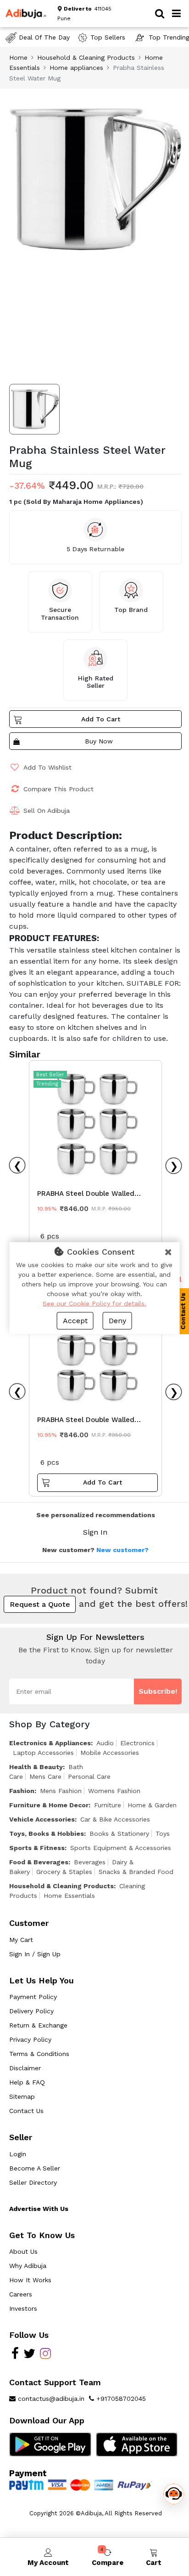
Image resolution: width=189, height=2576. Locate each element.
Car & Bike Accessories (115, 1819)
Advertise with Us (39, 2209)
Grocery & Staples (64, 1872)
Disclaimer (25, 2068)
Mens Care (45, 1776)
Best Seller (50, 1075)
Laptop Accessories (43, 1753)
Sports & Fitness (37, 1848)
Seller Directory (33, 2182)
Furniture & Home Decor (49, 1805)
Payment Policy (33, 1997)
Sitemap (22, 2096)
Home (18, 57)
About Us (23, 2251)
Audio (105, 1743)
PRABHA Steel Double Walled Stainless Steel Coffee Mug (86, 1196)
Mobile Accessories (110, 1753)
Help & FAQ (27, 2082)
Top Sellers (108, 37)
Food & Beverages (39, 1862)
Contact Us (26, 2111)
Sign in (95, 1532)
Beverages (90, 1862)
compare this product (58, 789)
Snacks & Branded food (136, 1872)
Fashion (22, 1791)
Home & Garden (152, 1805)
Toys (163, 1833)
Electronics (137, 1743)
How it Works (30, 2280)
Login (18, 2154)
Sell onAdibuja (47, 811)
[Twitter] (29, 2356)
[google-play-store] (50, 2444)
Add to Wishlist (47, 767)
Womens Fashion (114, 1791)
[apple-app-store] (137, 2444)
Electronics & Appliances (50, 1743)
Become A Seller (35, 2168)
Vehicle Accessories (42, 1819)
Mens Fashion (61, 1791)
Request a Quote (40, 1604)
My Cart (21, 1940)
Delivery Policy (31, 2011)
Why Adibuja (28, 2266)
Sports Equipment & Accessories (121, 1848)
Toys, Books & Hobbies (47, 1833)
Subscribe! (158, 1691)
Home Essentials (69, 1896)
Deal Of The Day (44, 37)
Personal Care (89, 1776)
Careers (21, 2294)
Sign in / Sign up (35, 1954)
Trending (47, 1084)
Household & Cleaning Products (86, 57)
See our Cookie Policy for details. (94, 1303)
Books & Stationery (119, 1833)
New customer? (122, 1550)
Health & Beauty (36, 1767)
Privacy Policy (30, 2039)
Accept (75, 1321)
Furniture (108, 1805)
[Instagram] (45, 2356)
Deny (117, 1321)
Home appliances (76, 68)
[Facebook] (15, 2356)
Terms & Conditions (39, 2054)
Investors (23, 2308)
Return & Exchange (38, 2025)
